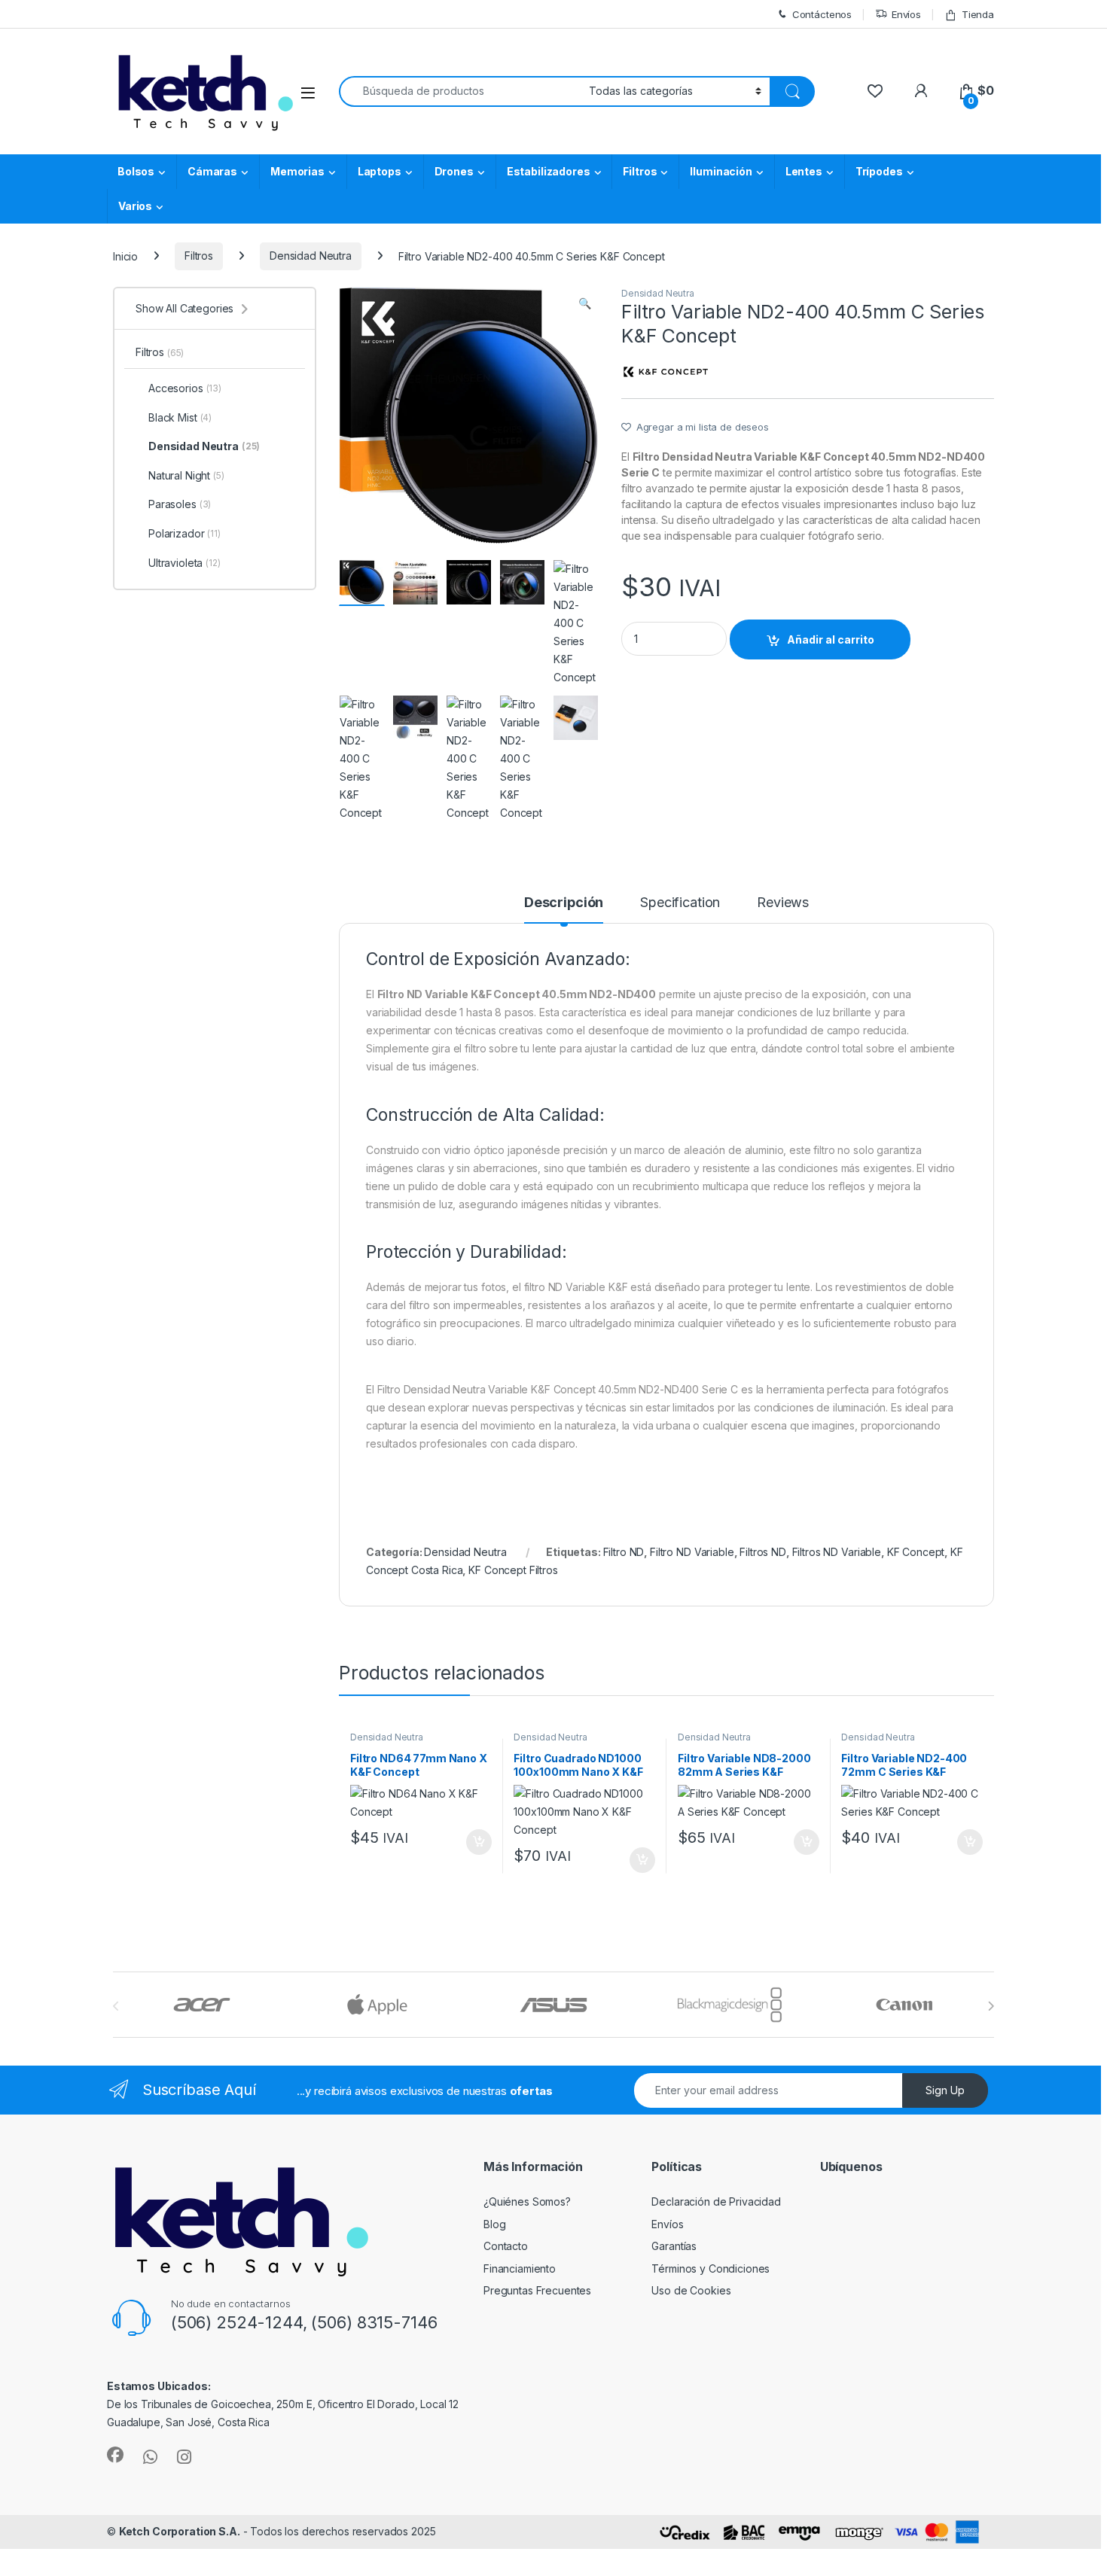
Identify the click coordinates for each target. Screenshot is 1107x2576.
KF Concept (916, 1552)
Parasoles (180, 504)
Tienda (978, 14)
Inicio (125, 256)
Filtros (640, 171)
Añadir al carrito (831, 639)
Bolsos (136, 171)
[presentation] (991, 2006)
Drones (454, 171)
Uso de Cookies (691, 2290)
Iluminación (721, 171)
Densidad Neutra (311, 256)
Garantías (674, 2246)
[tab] (564, 909)
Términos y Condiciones (711, 2268)
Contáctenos (822, 14)
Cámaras (212, 171)
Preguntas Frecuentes (537, 2290)
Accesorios (185, 388)
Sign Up (945, 2090)
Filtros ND (763, 1552)
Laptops (380, 171)
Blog (494, 2224)
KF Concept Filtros (513, 1570)
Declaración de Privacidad (716, 2201)
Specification (680, 903)
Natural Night (186, 475)
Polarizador (184, 533)
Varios (135, 206)
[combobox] (460, 91)
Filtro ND (624, 1552)
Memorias (297, 171)
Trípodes (879, 171)
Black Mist (180, 417)
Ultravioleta (184, 563)
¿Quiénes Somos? (527, 2201)
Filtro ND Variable (692, 1552)
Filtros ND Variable (837, 1552)
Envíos (906, 14)
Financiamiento (520, 2268)
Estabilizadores (549, 171)
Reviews (783, 903)
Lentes (804, 171)
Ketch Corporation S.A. (180, 2531)
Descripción (564, 903)
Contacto (506, 2246)
